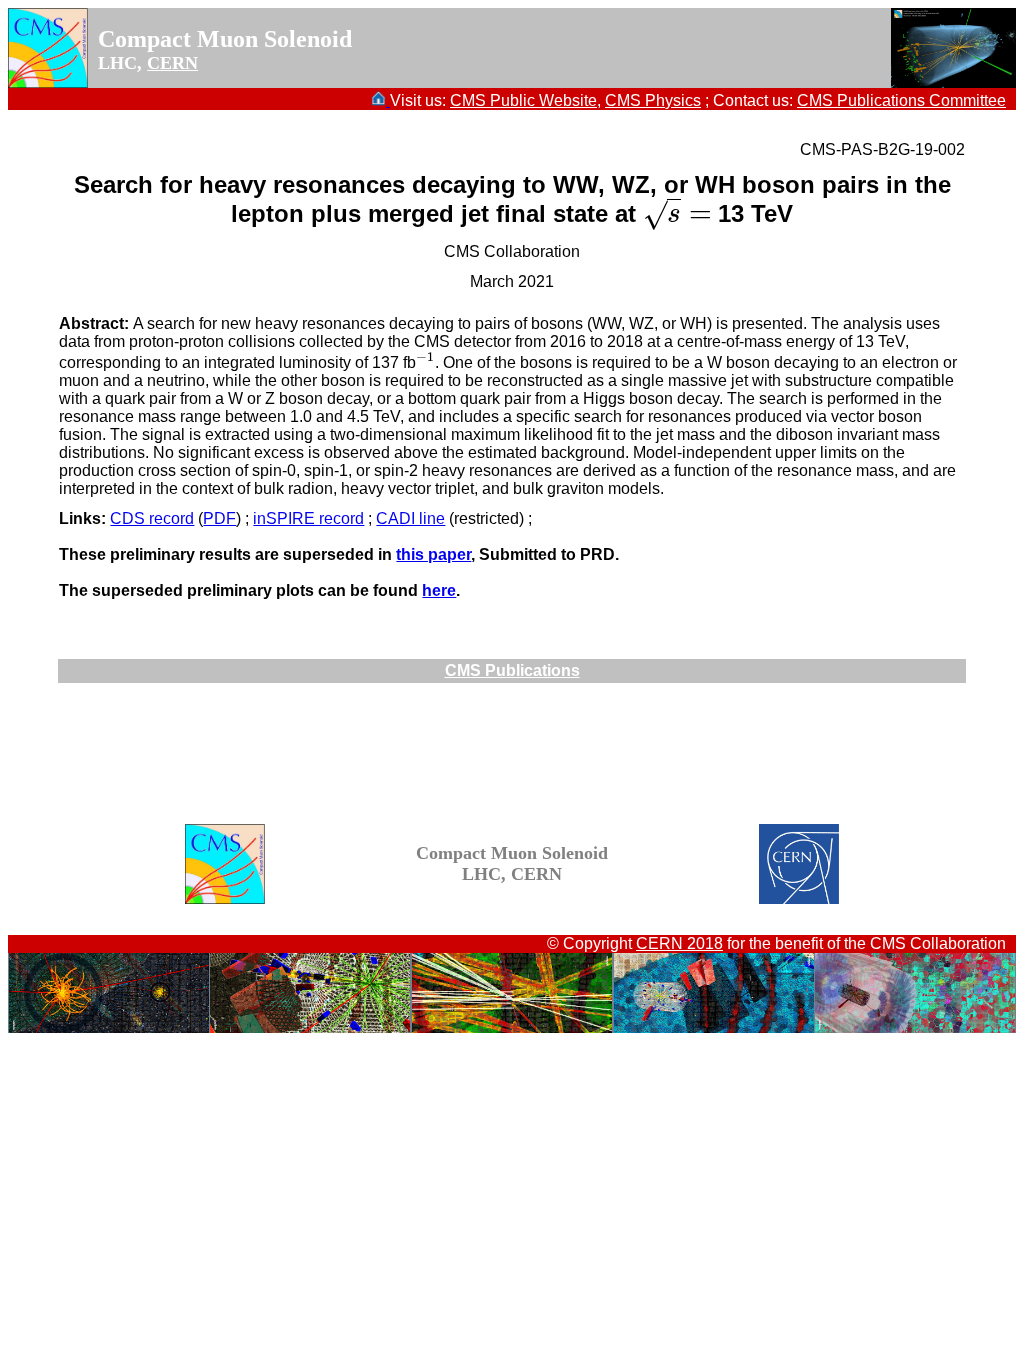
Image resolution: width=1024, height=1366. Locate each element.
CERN (172, 63)
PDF (219, 518)
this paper (433, 554)
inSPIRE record (308, 518)
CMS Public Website (523, 100)
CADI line (410, 518)
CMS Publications (512, 670)
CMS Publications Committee (901, 100)
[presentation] (677, 213)
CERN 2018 (679, 943)
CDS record (152, 518)
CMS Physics (653, 100)
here (439, 590)
